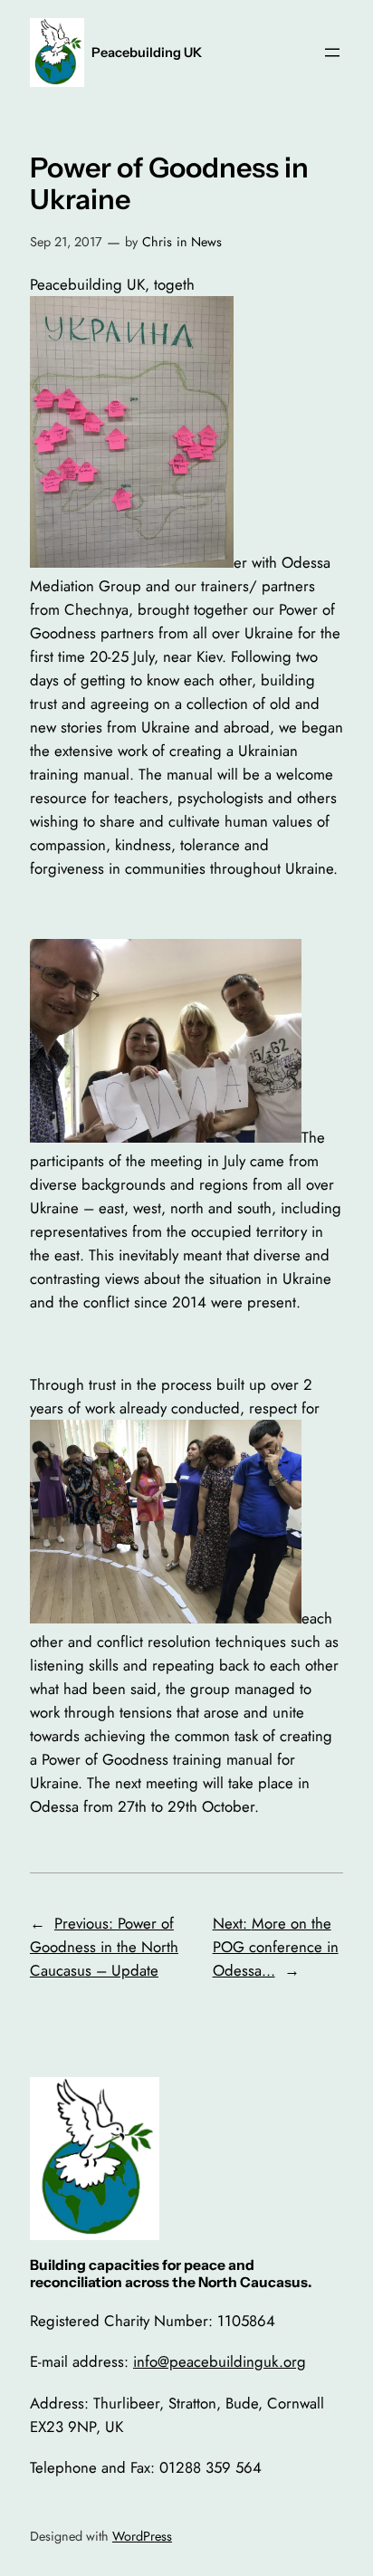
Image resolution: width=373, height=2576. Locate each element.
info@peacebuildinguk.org (220, 2361)
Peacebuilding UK (147, 53)
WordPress (142, 2536)
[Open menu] (332, 53)
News (206, 242)
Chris (157, 242)
